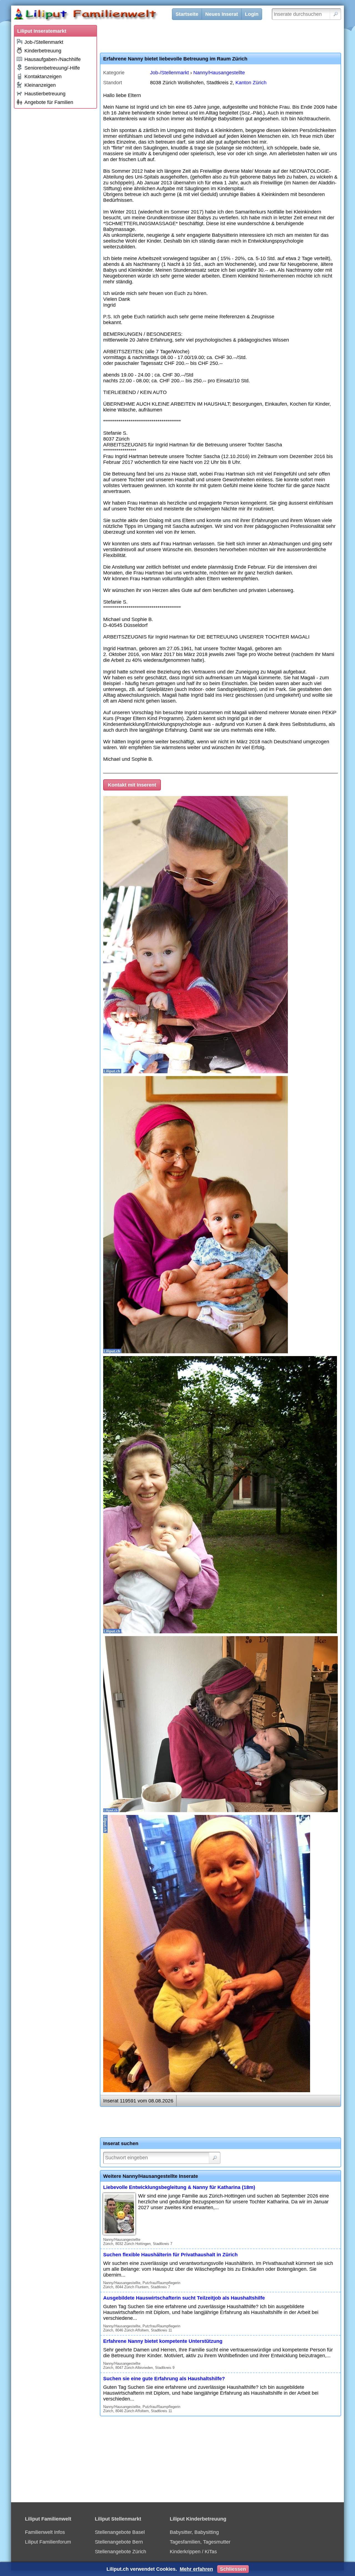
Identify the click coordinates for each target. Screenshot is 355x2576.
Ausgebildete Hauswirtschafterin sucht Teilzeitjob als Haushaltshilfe (184, 2298)
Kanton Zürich (251, 83)
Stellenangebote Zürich (121, 2552)
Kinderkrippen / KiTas (193, 2552)
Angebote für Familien (49, 102)
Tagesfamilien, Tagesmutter (200, 2542)
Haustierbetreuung (45, 94)
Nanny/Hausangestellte (219, 73)
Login (252, 14)
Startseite (187, 14)
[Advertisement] (55, 195)
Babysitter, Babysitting (194, 2532)
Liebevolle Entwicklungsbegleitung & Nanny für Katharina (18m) (179, 2187)
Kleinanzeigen (40, 85)
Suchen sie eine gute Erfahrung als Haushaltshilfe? (164, 2379)
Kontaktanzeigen (43, 77)
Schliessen (233, 2569)
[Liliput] (96, 15)
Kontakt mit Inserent (132, 785)
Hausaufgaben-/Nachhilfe (53, 59)
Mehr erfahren (196, 2569)
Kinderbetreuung (43, 51)
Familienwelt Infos (45, 2532)
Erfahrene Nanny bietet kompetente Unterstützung (163, 2341)
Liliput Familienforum (48, 2542)
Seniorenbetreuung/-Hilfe (52, 68)
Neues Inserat (222, 14)
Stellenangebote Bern (119, 2542)
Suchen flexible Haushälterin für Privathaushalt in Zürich (170, 2255)
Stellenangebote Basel (120, 2532)
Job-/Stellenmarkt (44, 42)
